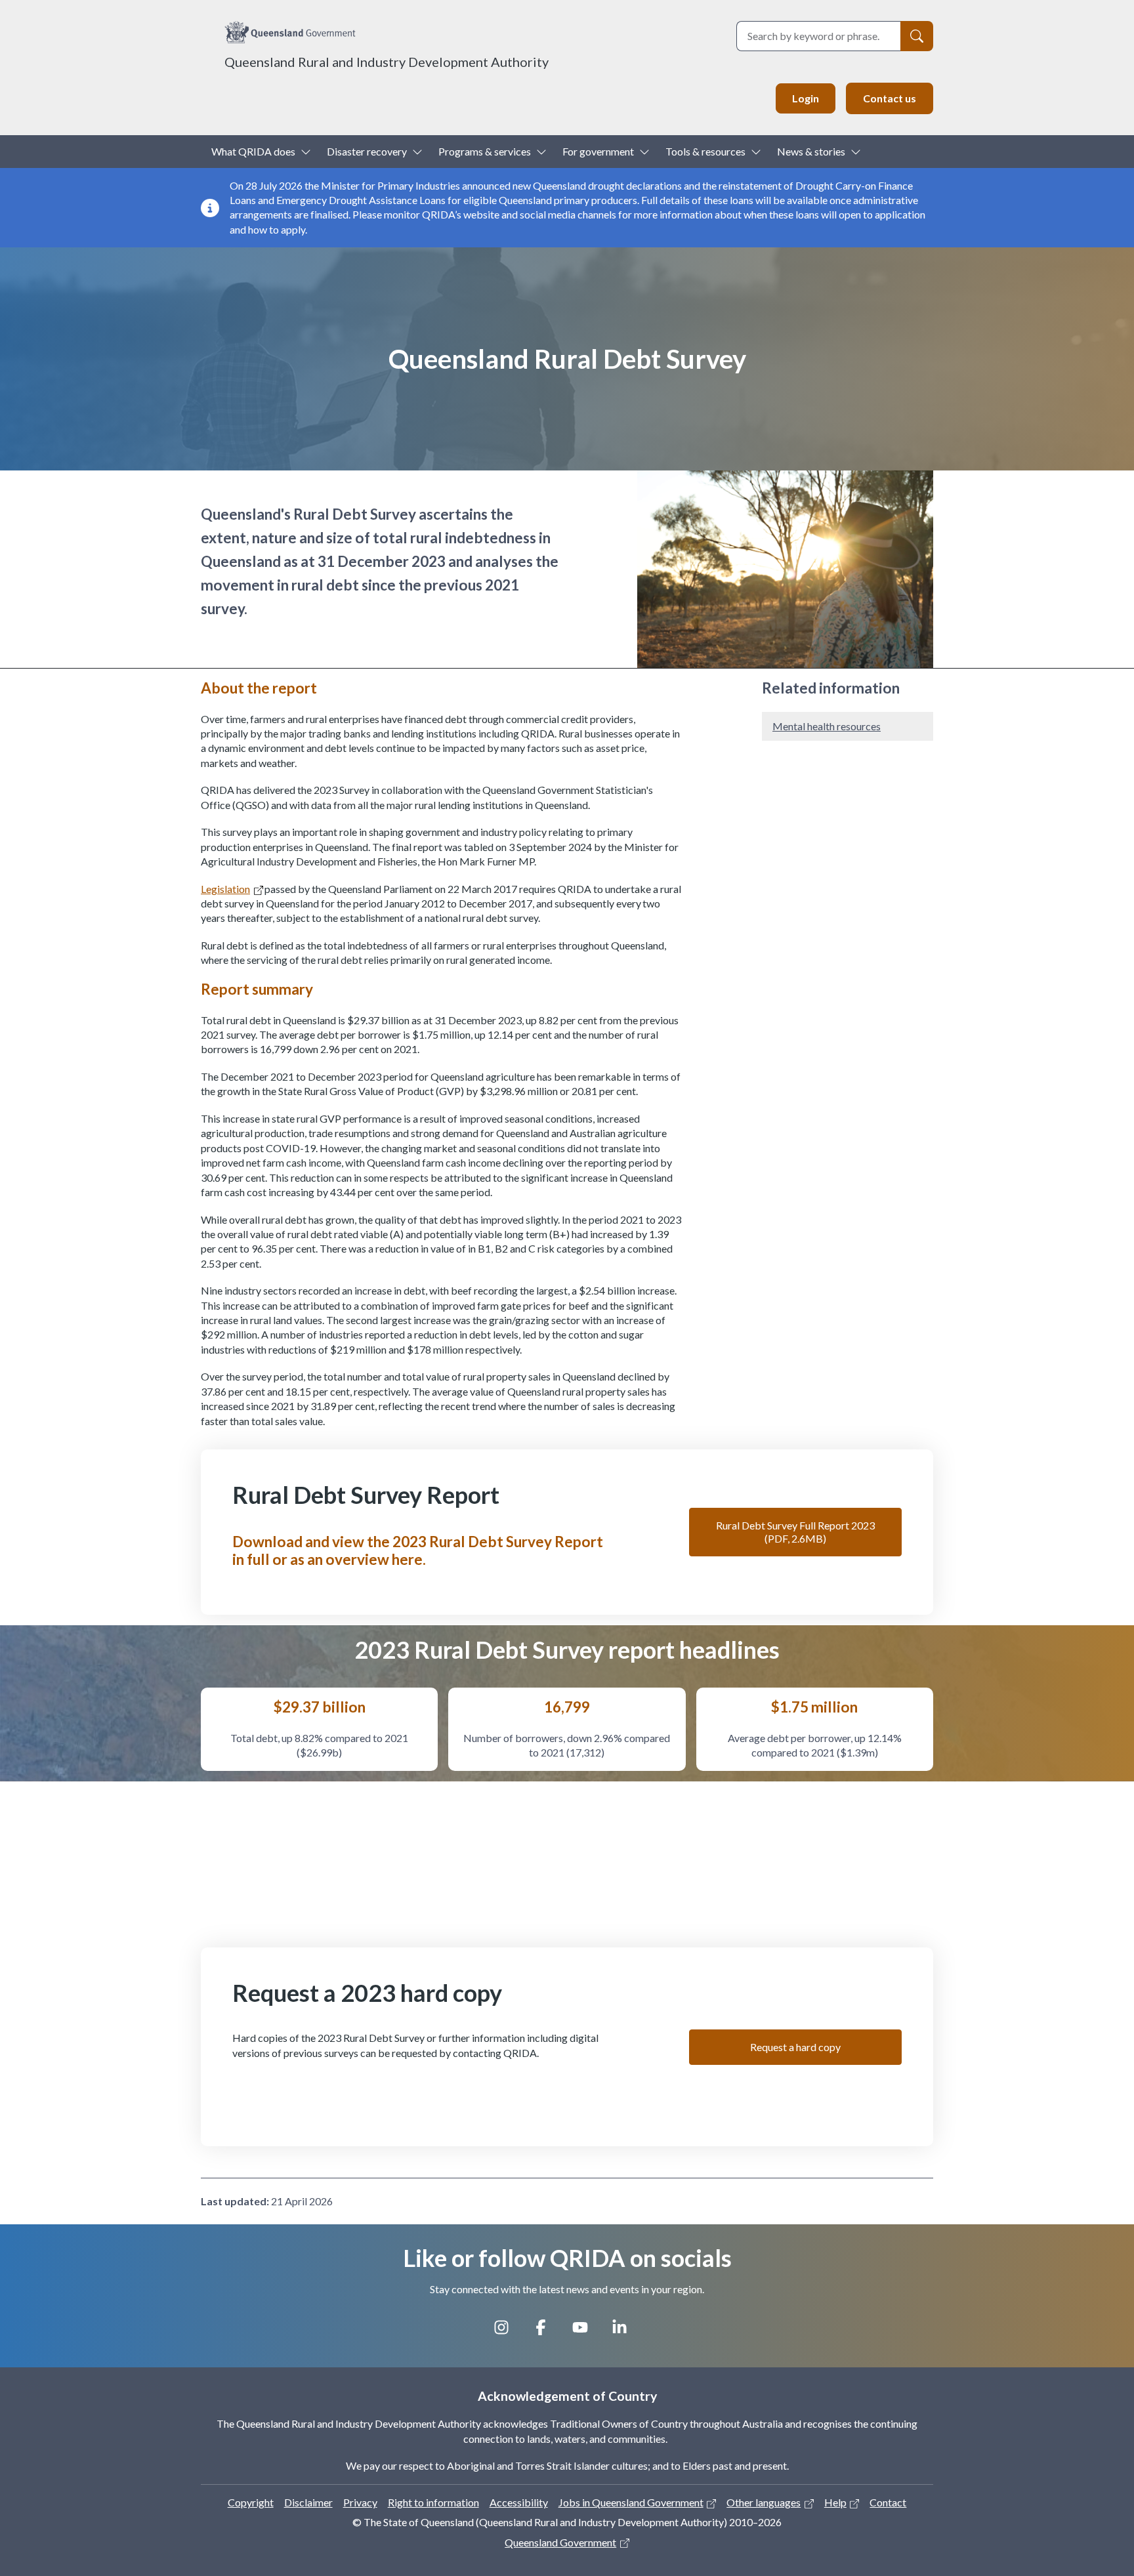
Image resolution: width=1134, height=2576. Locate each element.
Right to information (433, 2502)
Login (806, 98)
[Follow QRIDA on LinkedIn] (626, 2332)
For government (598, 151)
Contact (888, 2502)
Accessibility (519, 2502)
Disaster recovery (367, 151)
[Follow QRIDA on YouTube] (587, 2332)
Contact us (890, 98)
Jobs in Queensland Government (631, 2502)
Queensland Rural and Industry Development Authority (387, 62)
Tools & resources (705, 151)
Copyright (251, 2502)
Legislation (225, 889)
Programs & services (485, 151)
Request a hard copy (795, 2047)
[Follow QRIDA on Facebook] (547, 2332)
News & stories (811, 151)
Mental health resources (827, 726)
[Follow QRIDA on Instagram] (508, 2332)
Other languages (764, 2502)
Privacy (360, 2502)
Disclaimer (308, 2502)
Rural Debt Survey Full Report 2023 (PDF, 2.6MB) (795, 1532)
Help (835, 2502)
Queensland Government (560, 2542)
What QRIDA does (253, 151)
